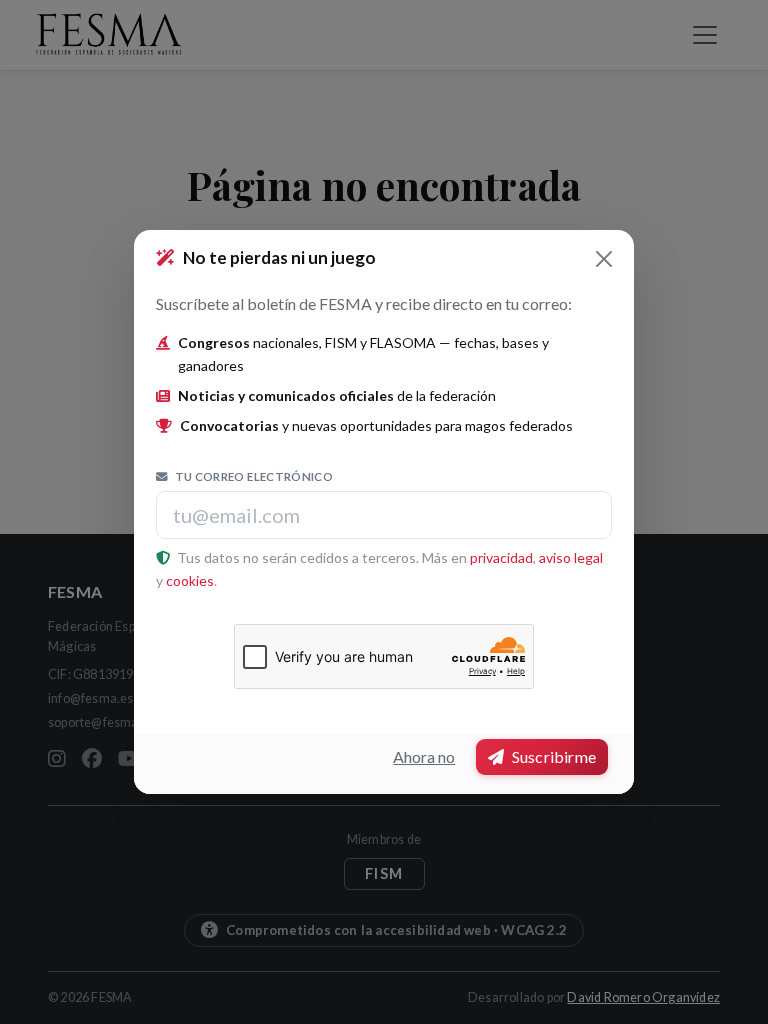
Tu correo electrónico (252, 476)
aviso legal (571, 557)
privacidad (501, 557)
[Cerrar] (604, 259)
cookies (190, 580)
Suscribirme (552, 756)
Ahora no (424, 756)
